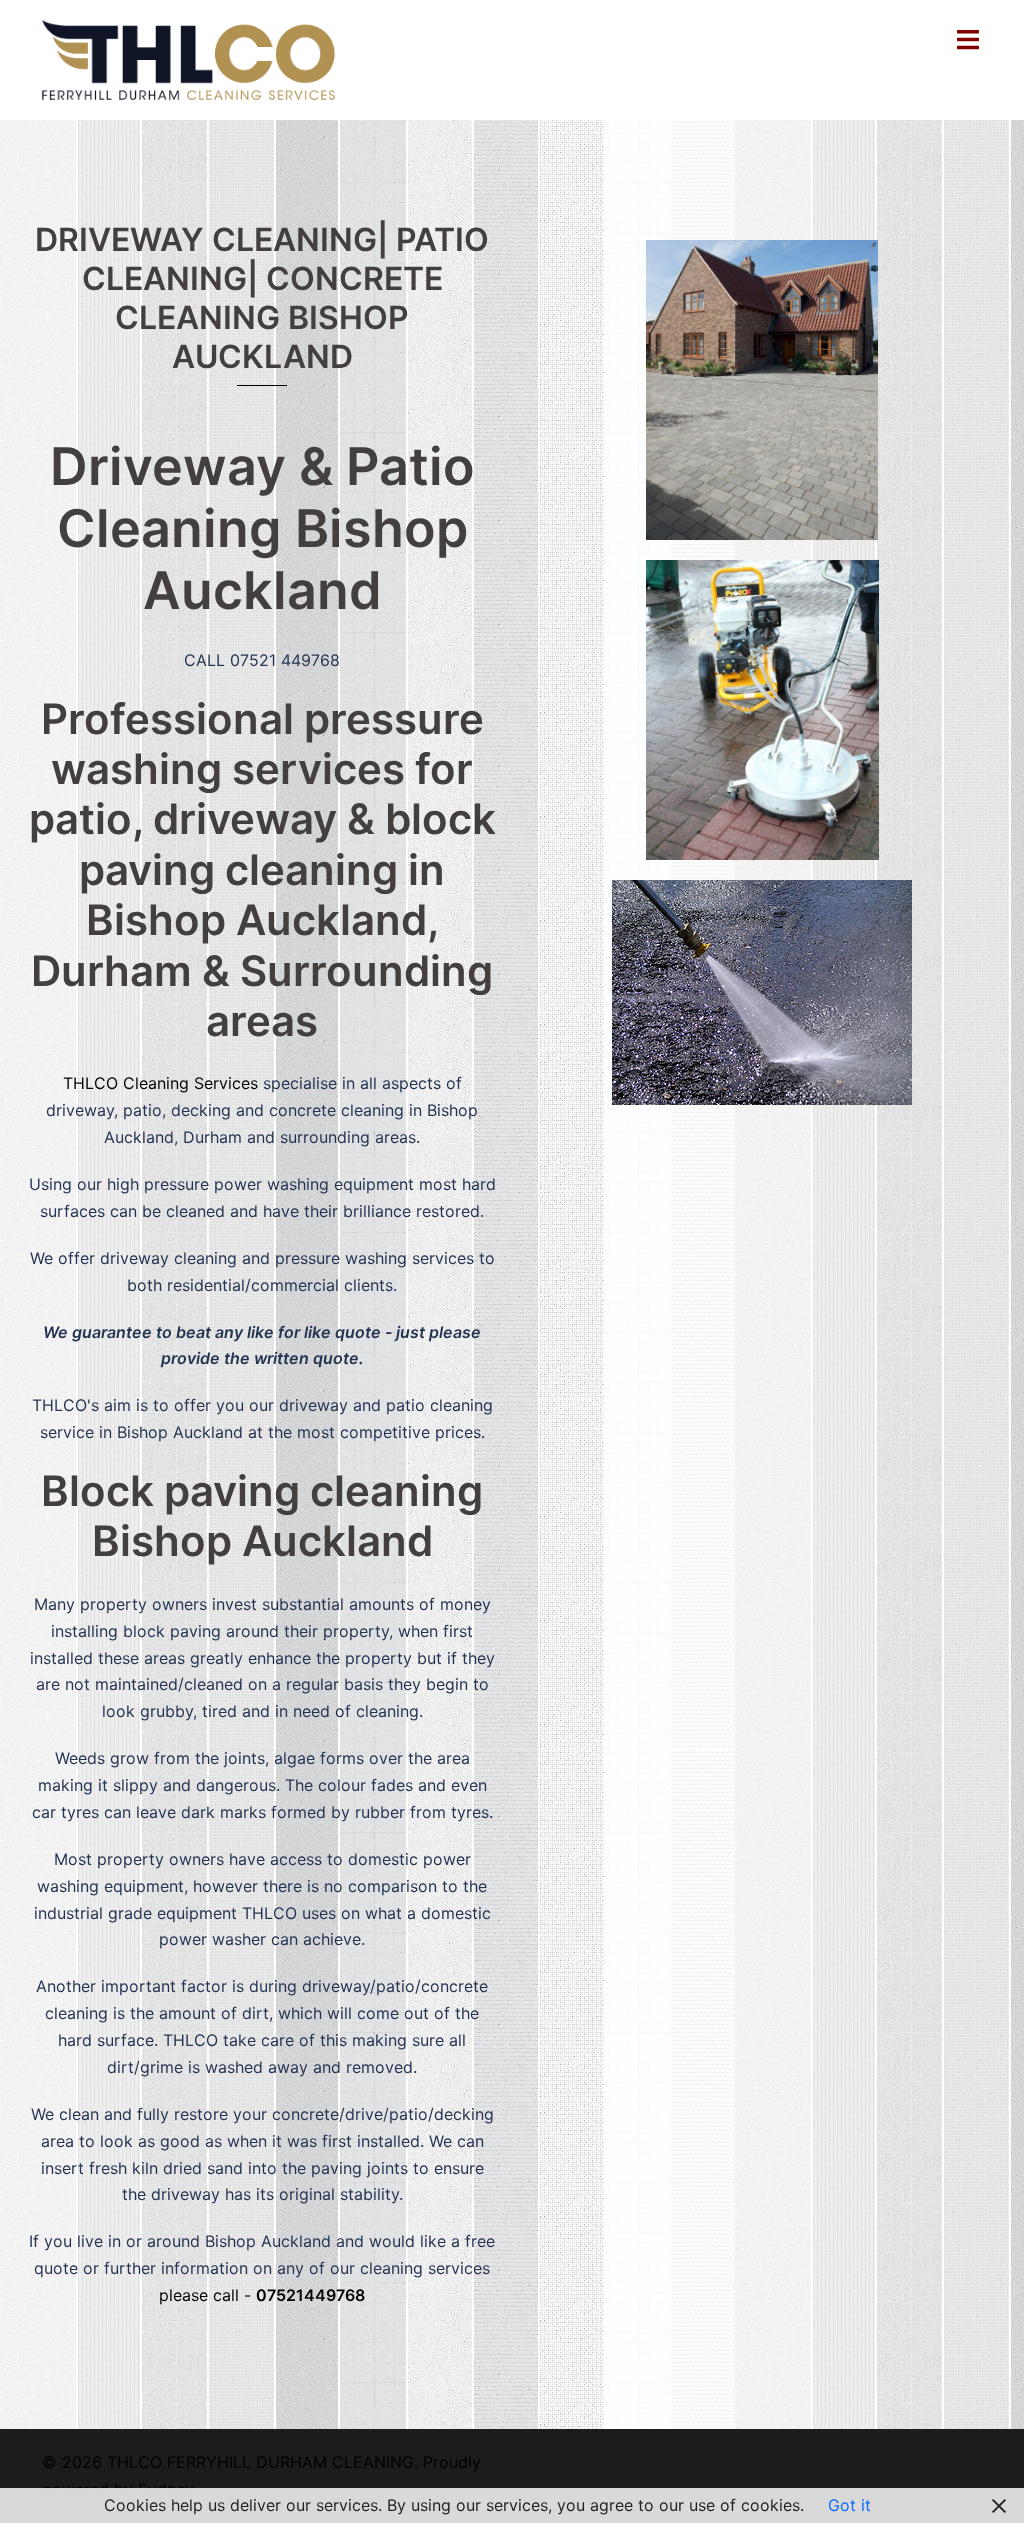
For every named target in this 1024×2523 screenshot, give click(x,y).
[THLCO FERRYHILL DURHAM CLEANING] (188, 58)
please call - (262, 2295)
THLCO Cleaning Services (160, 1083)
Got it (849, 2505)
